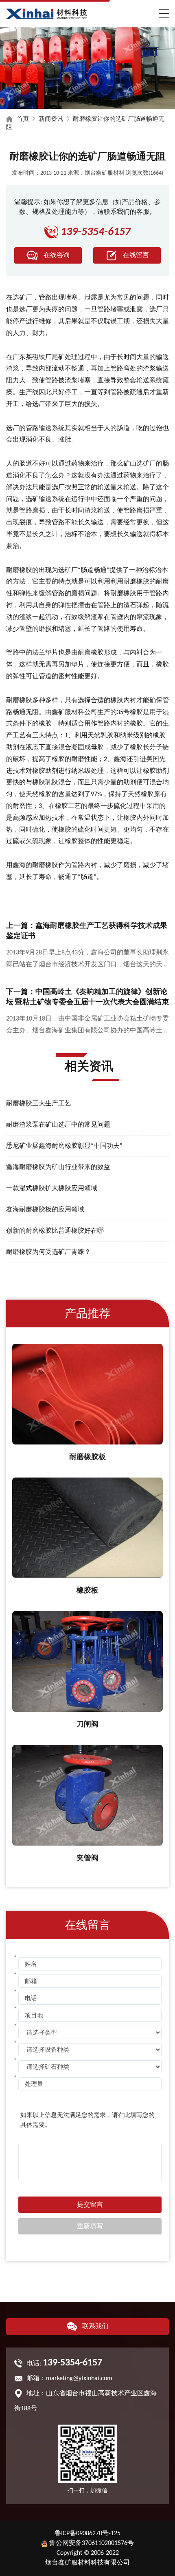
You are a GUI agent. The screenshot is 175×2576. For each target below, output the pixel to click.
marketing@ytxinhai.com (79, 2379)
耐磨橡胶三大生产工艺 (39, 1104)
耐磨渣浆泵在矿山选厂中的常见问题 (58, 1125)
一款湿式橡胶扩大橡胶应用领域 (52, 1189)
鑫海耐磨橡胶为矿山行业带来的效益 (58, 1167)
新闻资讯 (51, 119)
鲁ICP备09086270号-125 (87, 2534)
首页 (23, 119)
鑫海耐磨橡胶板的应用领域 (45, 1210)
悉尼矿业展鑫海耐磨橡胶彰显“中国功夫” (64, 1146)
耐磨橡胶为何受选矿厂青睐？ (48, 1252)
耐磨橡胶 (19, 570)
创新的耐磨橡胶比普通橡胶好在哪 (55, 1231)
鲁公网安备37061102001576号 (92, 2543)
